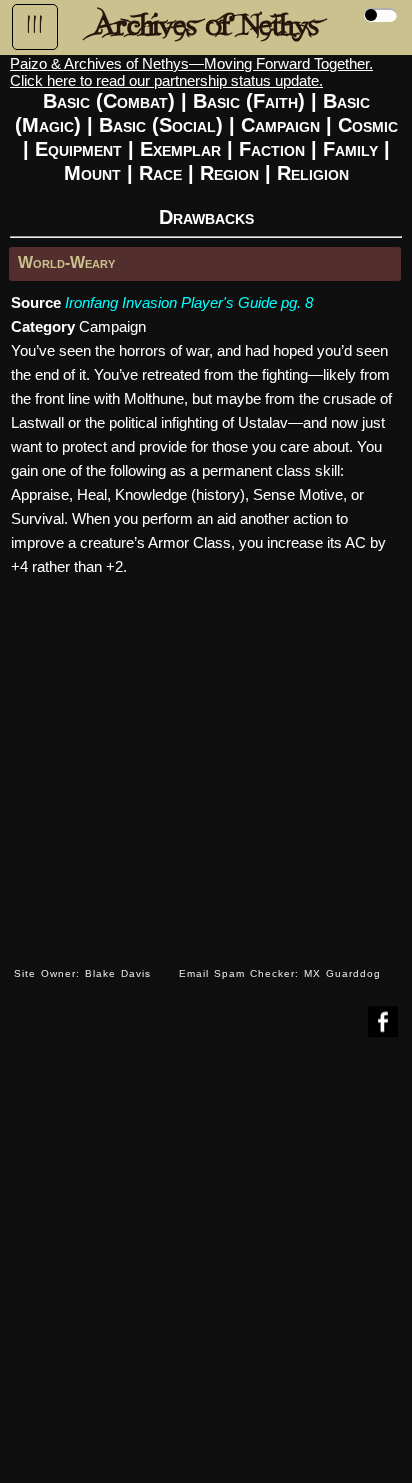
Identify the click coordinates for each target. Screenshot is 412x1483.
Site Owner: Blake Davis (82, 973)
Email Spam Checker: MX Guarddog (280, 973)
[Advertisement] (206, 1275)
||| (35, 25)
